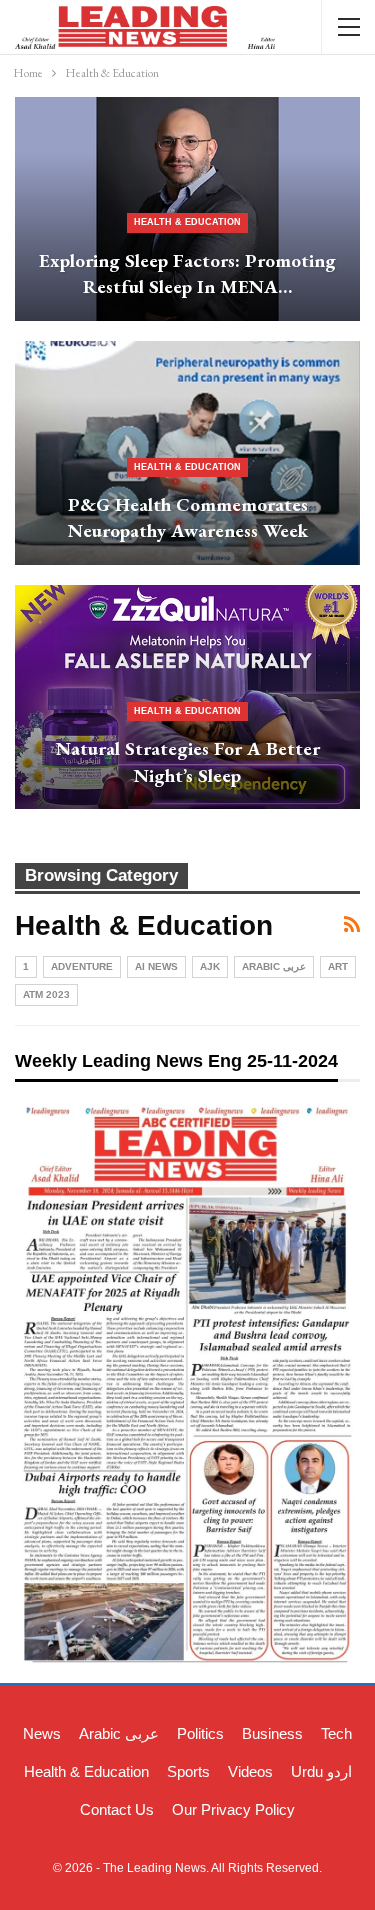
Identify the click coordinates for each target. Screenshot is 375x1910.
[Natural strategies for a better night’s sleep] (187, 697)
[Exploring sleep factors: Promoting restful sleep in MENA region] (187, 209)
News (42, 1733)
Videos (250, 1771)
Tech (336, 1733)
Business (272, 1733)
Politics (200, 1733)
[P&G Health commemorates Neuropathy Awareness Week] (187, 453)
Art (338, 966)
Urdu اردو (321, 1771)
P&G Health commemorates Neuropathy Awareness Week (188, 518)
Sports (188, 1771)
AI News (156, 966)
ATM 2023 (46, 994)
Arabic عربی (274, 966)
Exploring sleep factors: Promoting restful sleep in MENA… (187, 274)
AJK (210, 966)
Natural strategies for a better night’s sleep (188, 762)
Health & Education (187, 222)
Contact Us (117, 1809)
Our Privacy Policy (233, 1809)
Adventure (82, 966)
